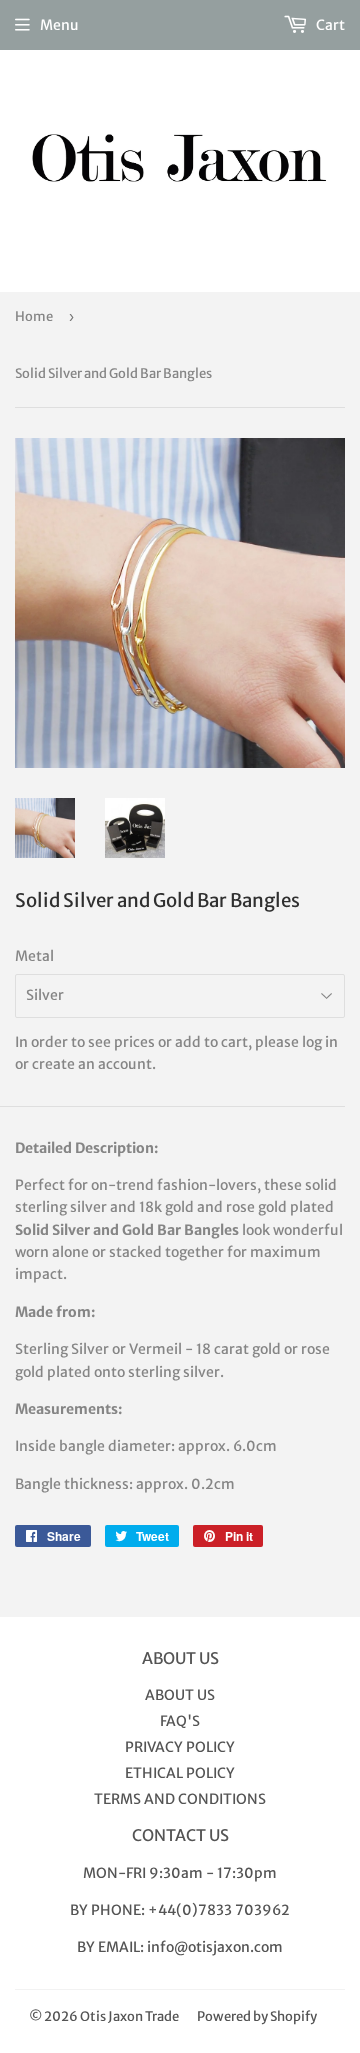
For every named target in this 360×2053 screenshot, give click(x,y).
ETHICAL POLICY (180, 1773)
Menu (59, 25)
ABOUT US (180, 1695)
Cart (329, 25)
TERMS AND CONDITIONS (180, 1799)
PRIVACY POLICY (180, 1747)
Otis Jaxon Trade (129, 2016)
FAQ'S (180, 1721)
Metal (34, 956)
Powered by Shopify (257, 2016)
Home (34, 316)
